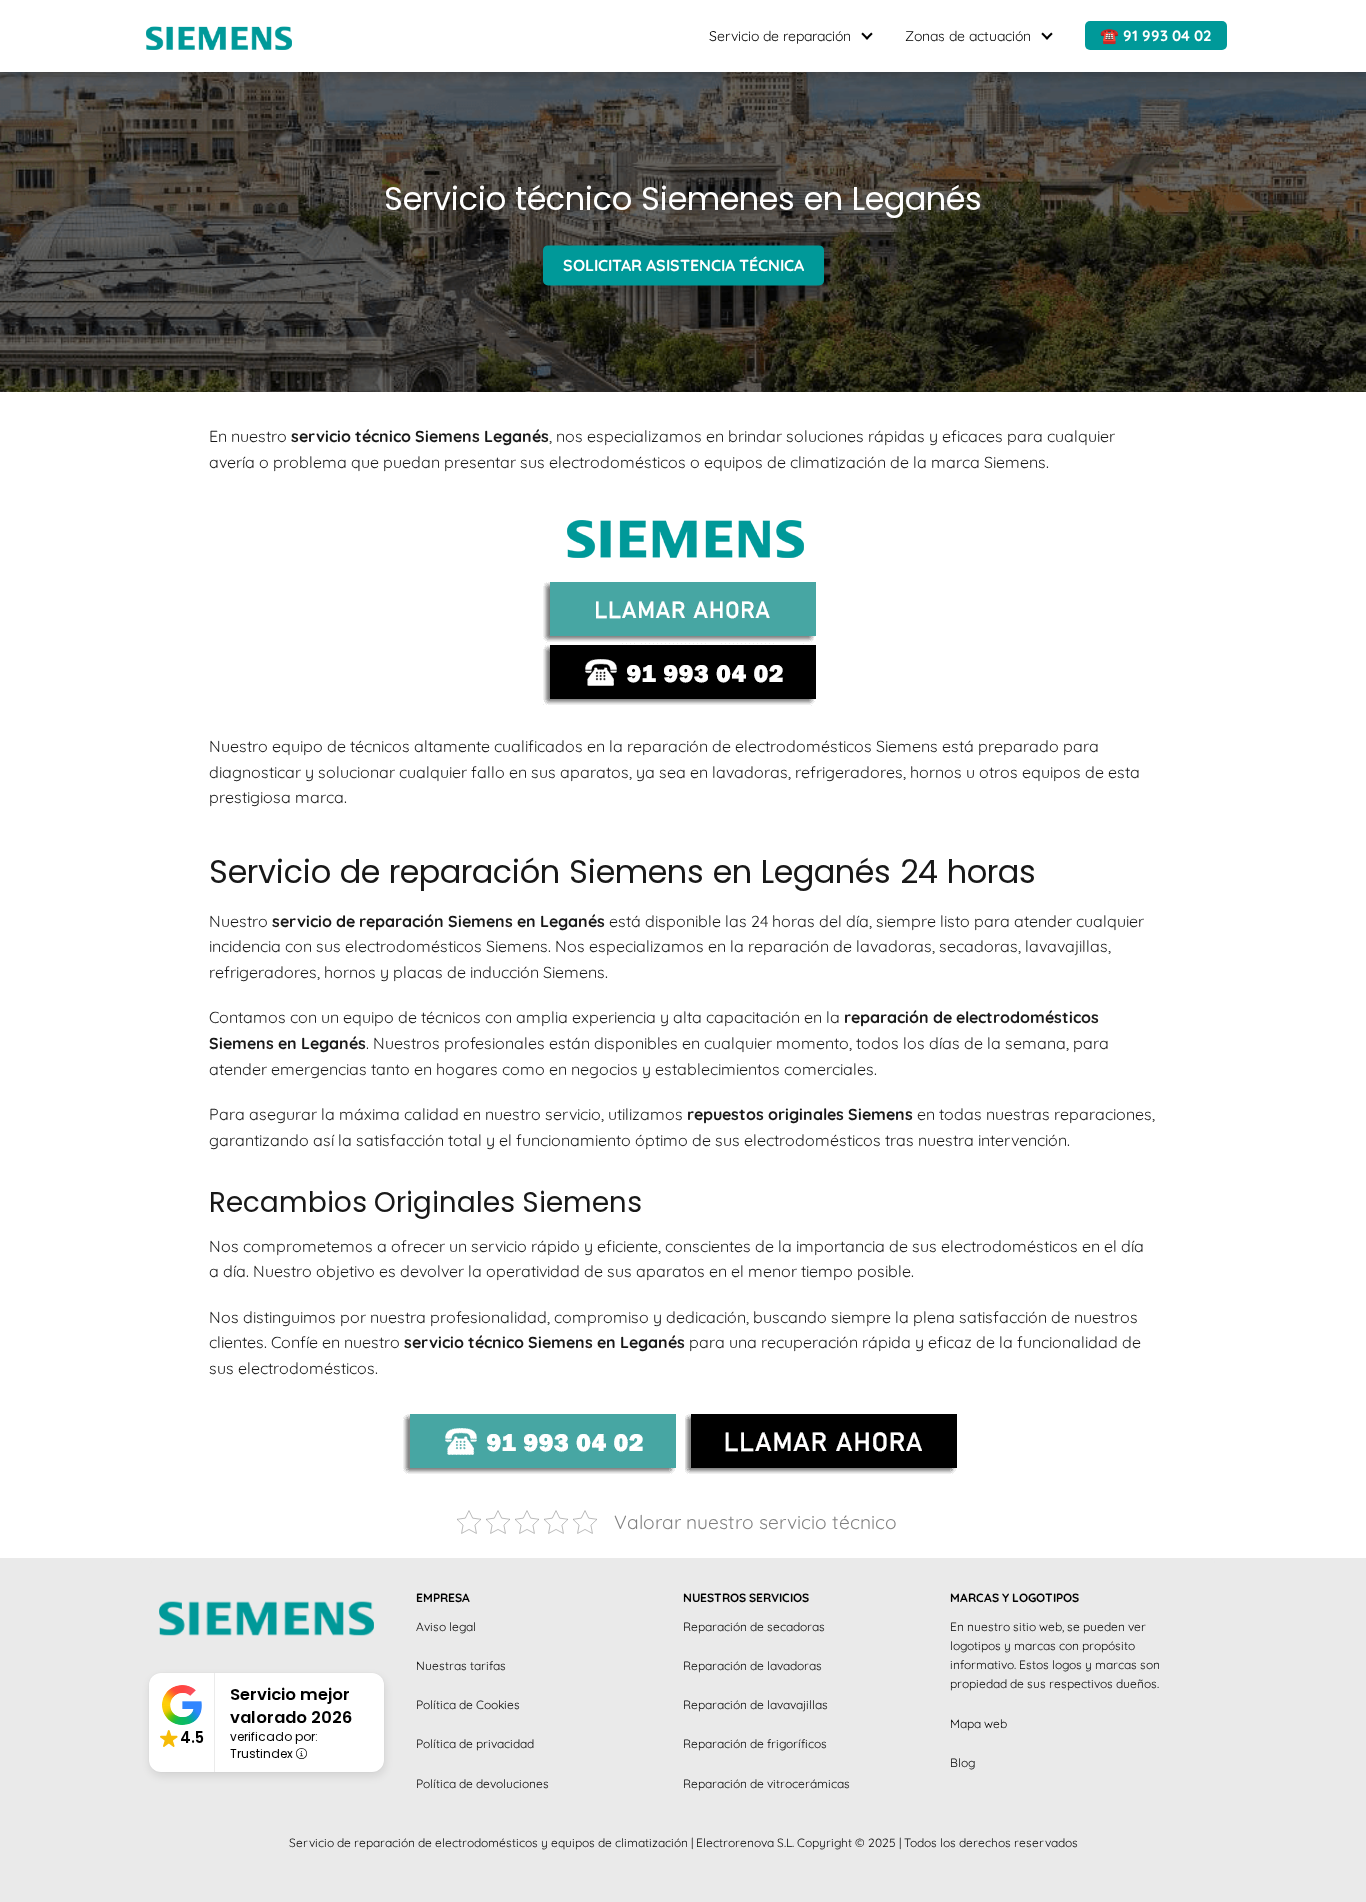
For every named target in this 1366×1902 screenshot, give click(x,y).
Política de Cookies (468, 1704)
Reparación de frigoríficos (755, 1743)
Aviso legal (446, 1626)
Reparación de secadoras (754, 1626)
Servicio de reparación (780, 36)
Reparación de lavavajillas (755, 1704)
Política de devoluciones (482, 1783)
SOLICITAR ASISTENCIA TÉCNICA (683, 266)
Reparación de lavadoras (752, 1665)
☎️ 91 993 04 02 (1156, 35)
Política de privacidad (475, 1743)
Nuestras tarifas (461, 1665)
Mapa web (978, 1723)
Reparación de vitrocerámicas (766, 1783)
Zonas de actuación (968, 36)
